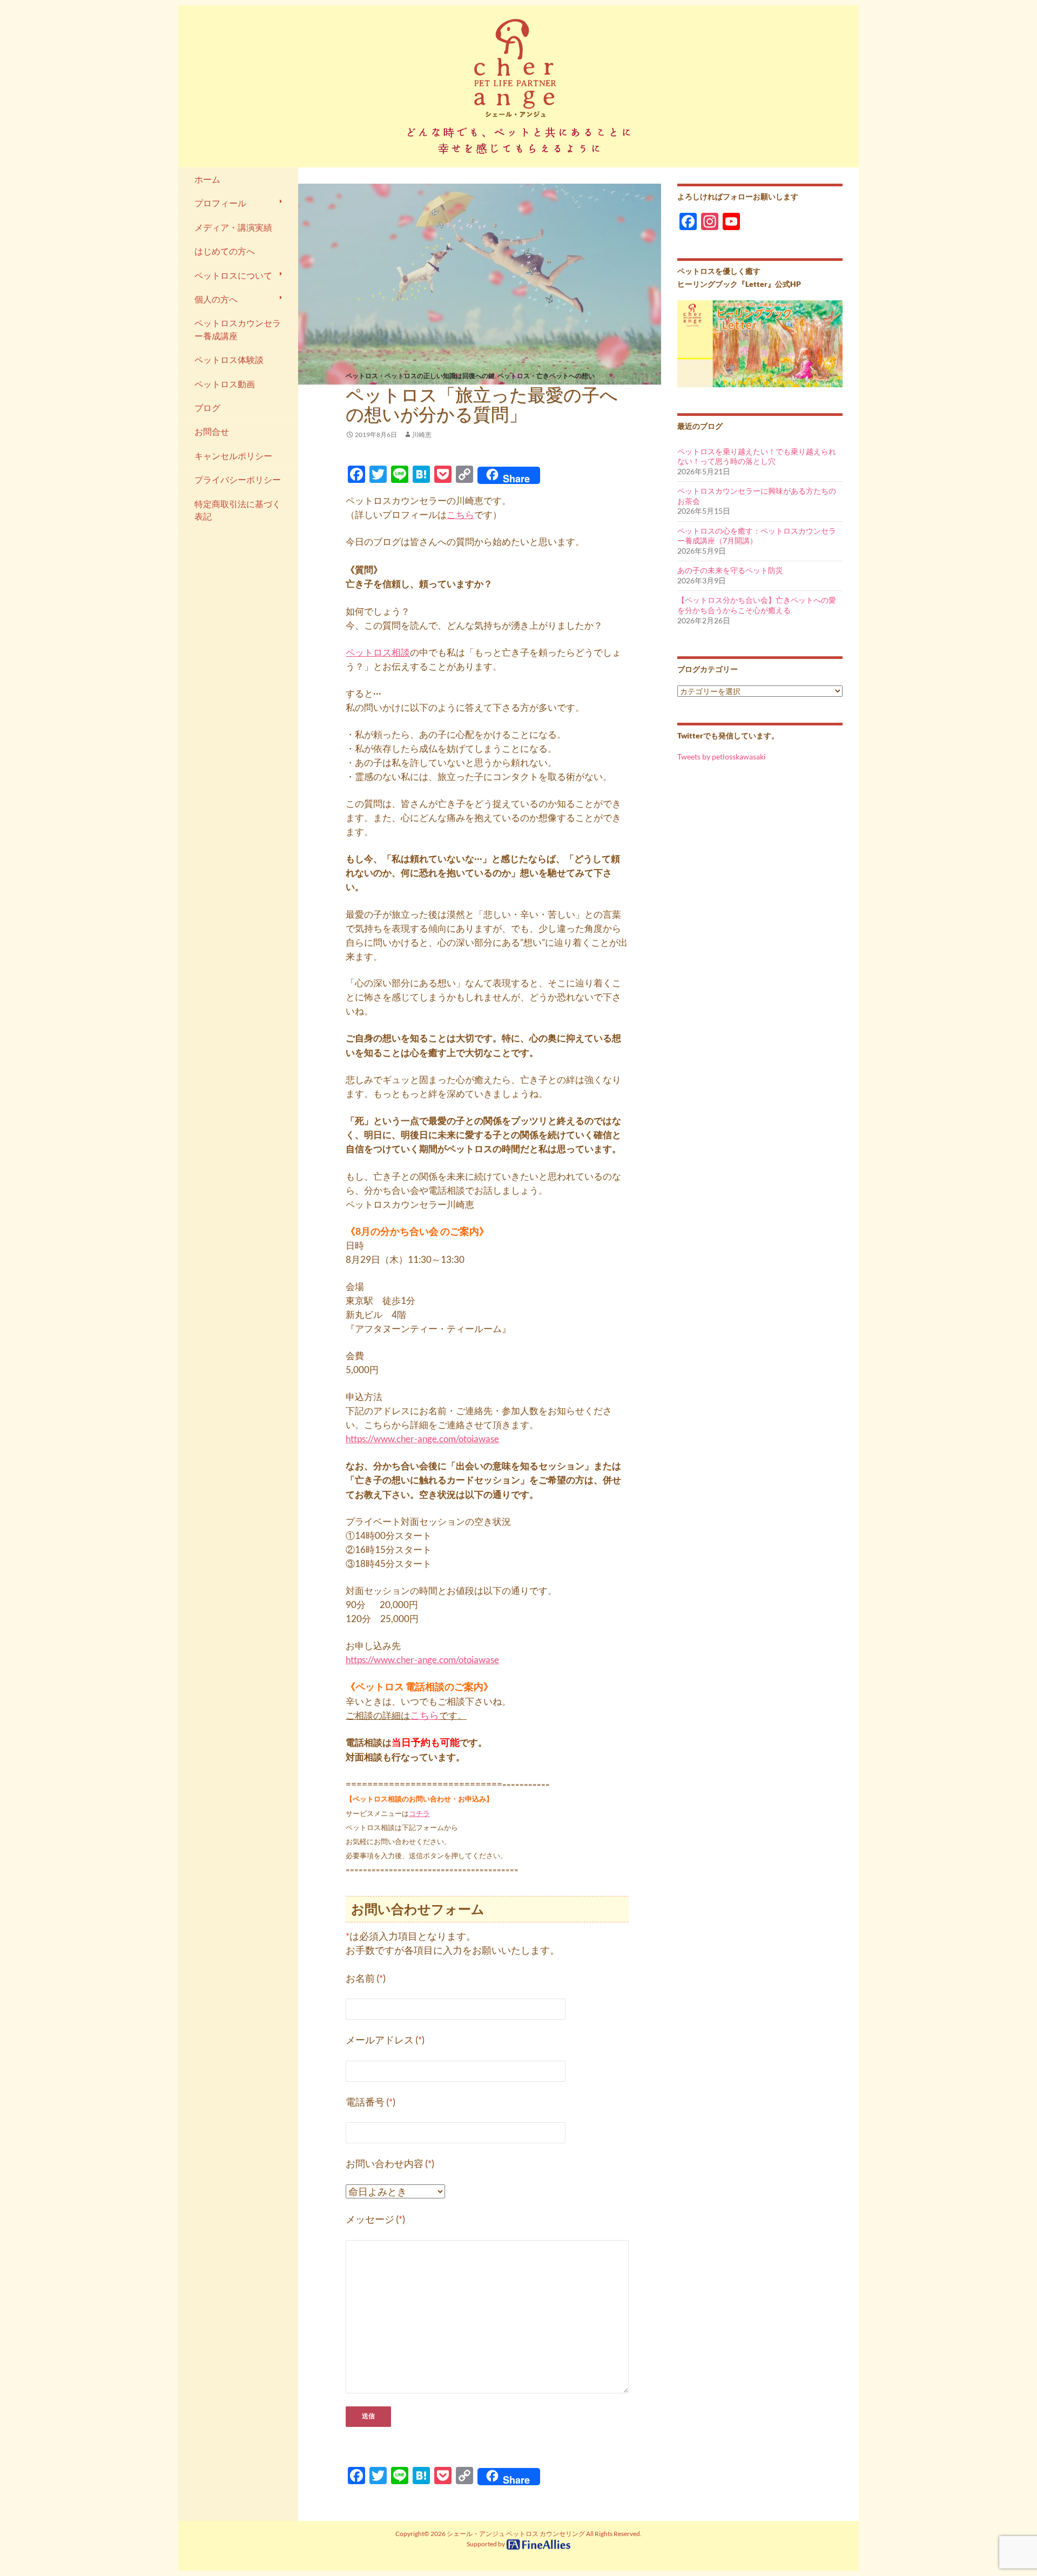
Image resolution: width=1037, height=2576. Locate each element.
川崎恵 (422, 435)
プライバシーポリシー (238, 480)
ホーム (207, 179)
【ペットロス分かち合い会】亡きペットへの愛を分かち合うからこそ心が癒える (757, 605)
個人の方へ (216, 299)
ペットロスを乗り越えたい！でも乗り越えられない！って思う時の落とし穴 (757, 456)
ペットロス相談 (378, 652)
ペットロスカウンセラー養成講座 (238, 329)
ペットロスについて (233, 275)
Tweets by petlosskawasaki (722, 756)
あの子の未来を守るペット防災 (730, 570)
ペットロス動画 (225, 384)
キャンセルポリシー (233, 456)
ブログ (207, 408)
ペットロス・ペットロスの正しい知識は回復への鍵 (420, 376)
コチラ (419, 1813)
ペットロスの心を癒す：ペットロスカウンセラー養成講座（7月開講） (757, 536)
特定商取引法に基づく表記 (238, 510)
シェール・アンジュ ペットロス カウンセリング (516, 2534)
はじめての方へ (225, 251)
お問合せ (212, 432)
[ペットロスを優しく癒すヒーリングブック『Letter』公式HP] (760, 343)
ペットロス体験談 (229, 360)
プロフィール (220, 203)
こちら (460, 514)
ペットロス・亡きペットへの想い (546, 376)
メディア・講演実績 (233, 227)
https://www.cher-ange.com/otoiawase (422, 1439)
